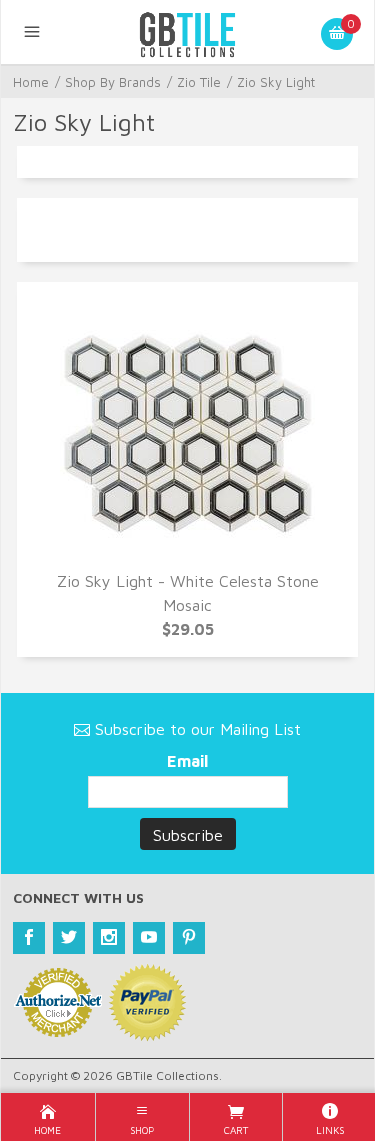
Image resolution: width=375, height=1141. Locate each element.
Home (31, 82)
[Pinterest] (189, 938)
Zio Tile (199, 82)
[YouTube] (149, 938)
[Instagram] (109, 938)
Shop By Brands (113, 82)
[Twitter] (69, 938)
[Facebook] (29, 938)
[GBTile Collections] (188, 32)
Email (187, 761)
